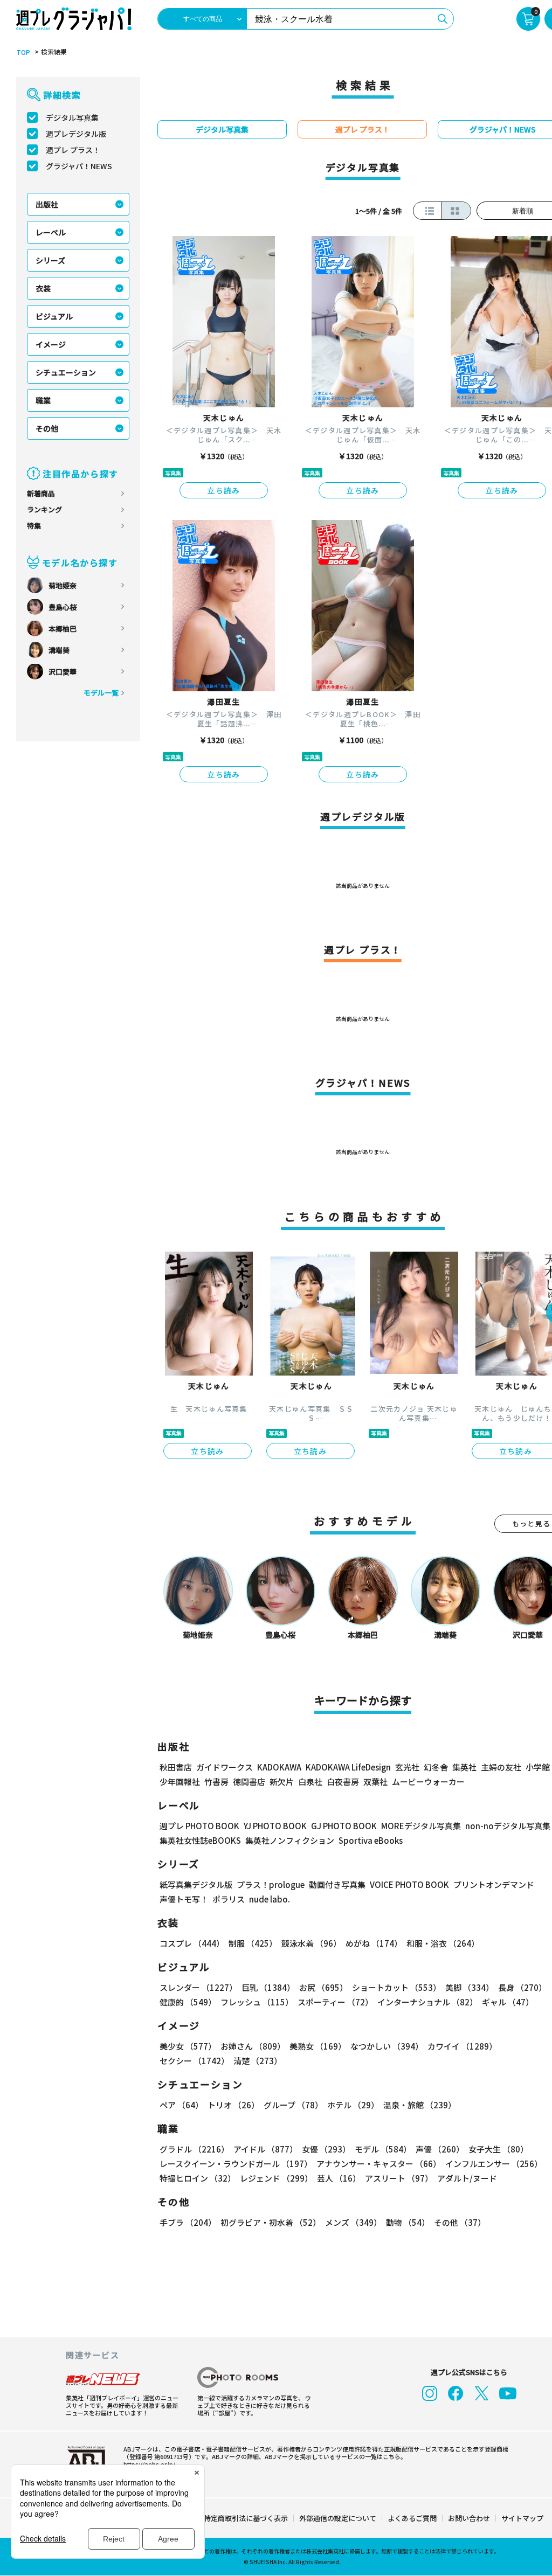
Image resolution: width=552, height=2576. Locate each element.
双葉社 (375, 1782)
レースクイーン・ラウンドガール (236, 2164)
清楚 (258, 2061)
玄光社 (407, 1767)
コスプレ (192, 1943)
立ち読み (224, 490)
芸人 (339, 2178)
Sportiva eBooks (371, 1840)
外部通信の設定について (338, 2518)
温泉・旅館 (420, 2105)
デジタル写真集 (72, 117)
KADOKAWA (279, 1767)
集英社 (464, 1767)
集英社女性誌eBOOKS (200, 1840)
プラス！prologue (271, 1884)
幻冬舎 (436, 1767)
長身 (522, 1987)
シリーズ (50, 260)
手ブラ (188, 2222)
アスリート (399, 2178)
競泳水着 (311, 1943)
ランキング (44, 509)
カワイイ (462, 2046)
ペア (181, 2105)
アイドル (265, 2149)
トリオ (233, 2105)
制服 (253, 1943)
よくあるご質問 (412, 2518)
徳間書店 (249, 1782)
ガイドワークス (225, 1767)
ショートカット (396, 1987)
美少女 (188, 2046)
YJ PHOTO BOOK (275, 1826)
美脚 (470, 1987)
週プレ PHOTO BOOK (199, 1826)
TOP (23, 52)
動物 (408, 2222)
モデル (383, 2149)
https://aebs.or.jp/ (149, 2464)
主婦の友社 (501, 1767)
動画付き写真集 (337, 1884)
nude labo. (270, 1899)
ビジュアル (54, 316)
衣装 (43, 288)
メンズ (353, 2222)
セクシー (194, 2061)
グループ (293, 2105)
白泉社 (310, 1782)
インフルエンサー (494, 2164)
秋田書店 (176, 1767)
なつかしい (387, 2046)
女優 (326, 2149)
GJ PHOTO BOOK (344, 1826)
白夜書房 (343, 1782)
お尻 (323, 1987)
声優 (440, 2149)
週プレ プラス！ (73, 150)
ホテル (353, 2105)
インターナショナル (427, 2002)
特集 (34, 526)
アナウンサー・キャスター (379, 2164)
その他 (47, 428)
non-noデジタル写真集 (508, 1826)
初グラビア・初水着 (271, 2222)
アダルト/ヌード (467, 2178)
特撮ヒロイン (198, 2178)
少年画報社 (180, 1782)
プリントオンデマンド (494, 1884)
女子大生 (498, 2149)
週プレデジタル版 (76, 134)
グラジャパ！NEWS (79, 166)
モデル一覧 (101, 693)
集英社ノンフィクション (290, 1840)
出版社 (47, 204)
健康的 (188, 2002)
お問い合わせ (469, 2518)
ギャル (508, 2002)
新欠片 (282, 1782)
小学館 (538, 1767)
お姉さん (253, 2046)
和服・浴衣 (443, 1943)
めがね (374, 1943)
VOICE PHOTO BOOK (409, 1884)
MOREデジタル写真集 (421, 1826)
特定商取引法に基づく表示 (246, 2518)
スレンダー (198, 1987)
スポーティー (335, 2002)
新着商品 (41, 493)
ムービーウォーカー (428, 1782)
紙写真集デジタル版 (196, 1884)
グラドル (194, 2149)
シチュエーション (66, 372)
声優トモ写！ (184, 1899)
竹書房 (216, 1782)
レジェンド (276, 2178)
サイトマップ (522, 2518)
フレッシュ (257, 2002)
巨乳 (268, 1987)
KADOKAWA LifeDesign (348, 1767)
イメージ (51, 344)
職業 (43, 400)
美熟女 (318, 2046)
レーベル (51, 232)
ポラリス (229, 1899)
